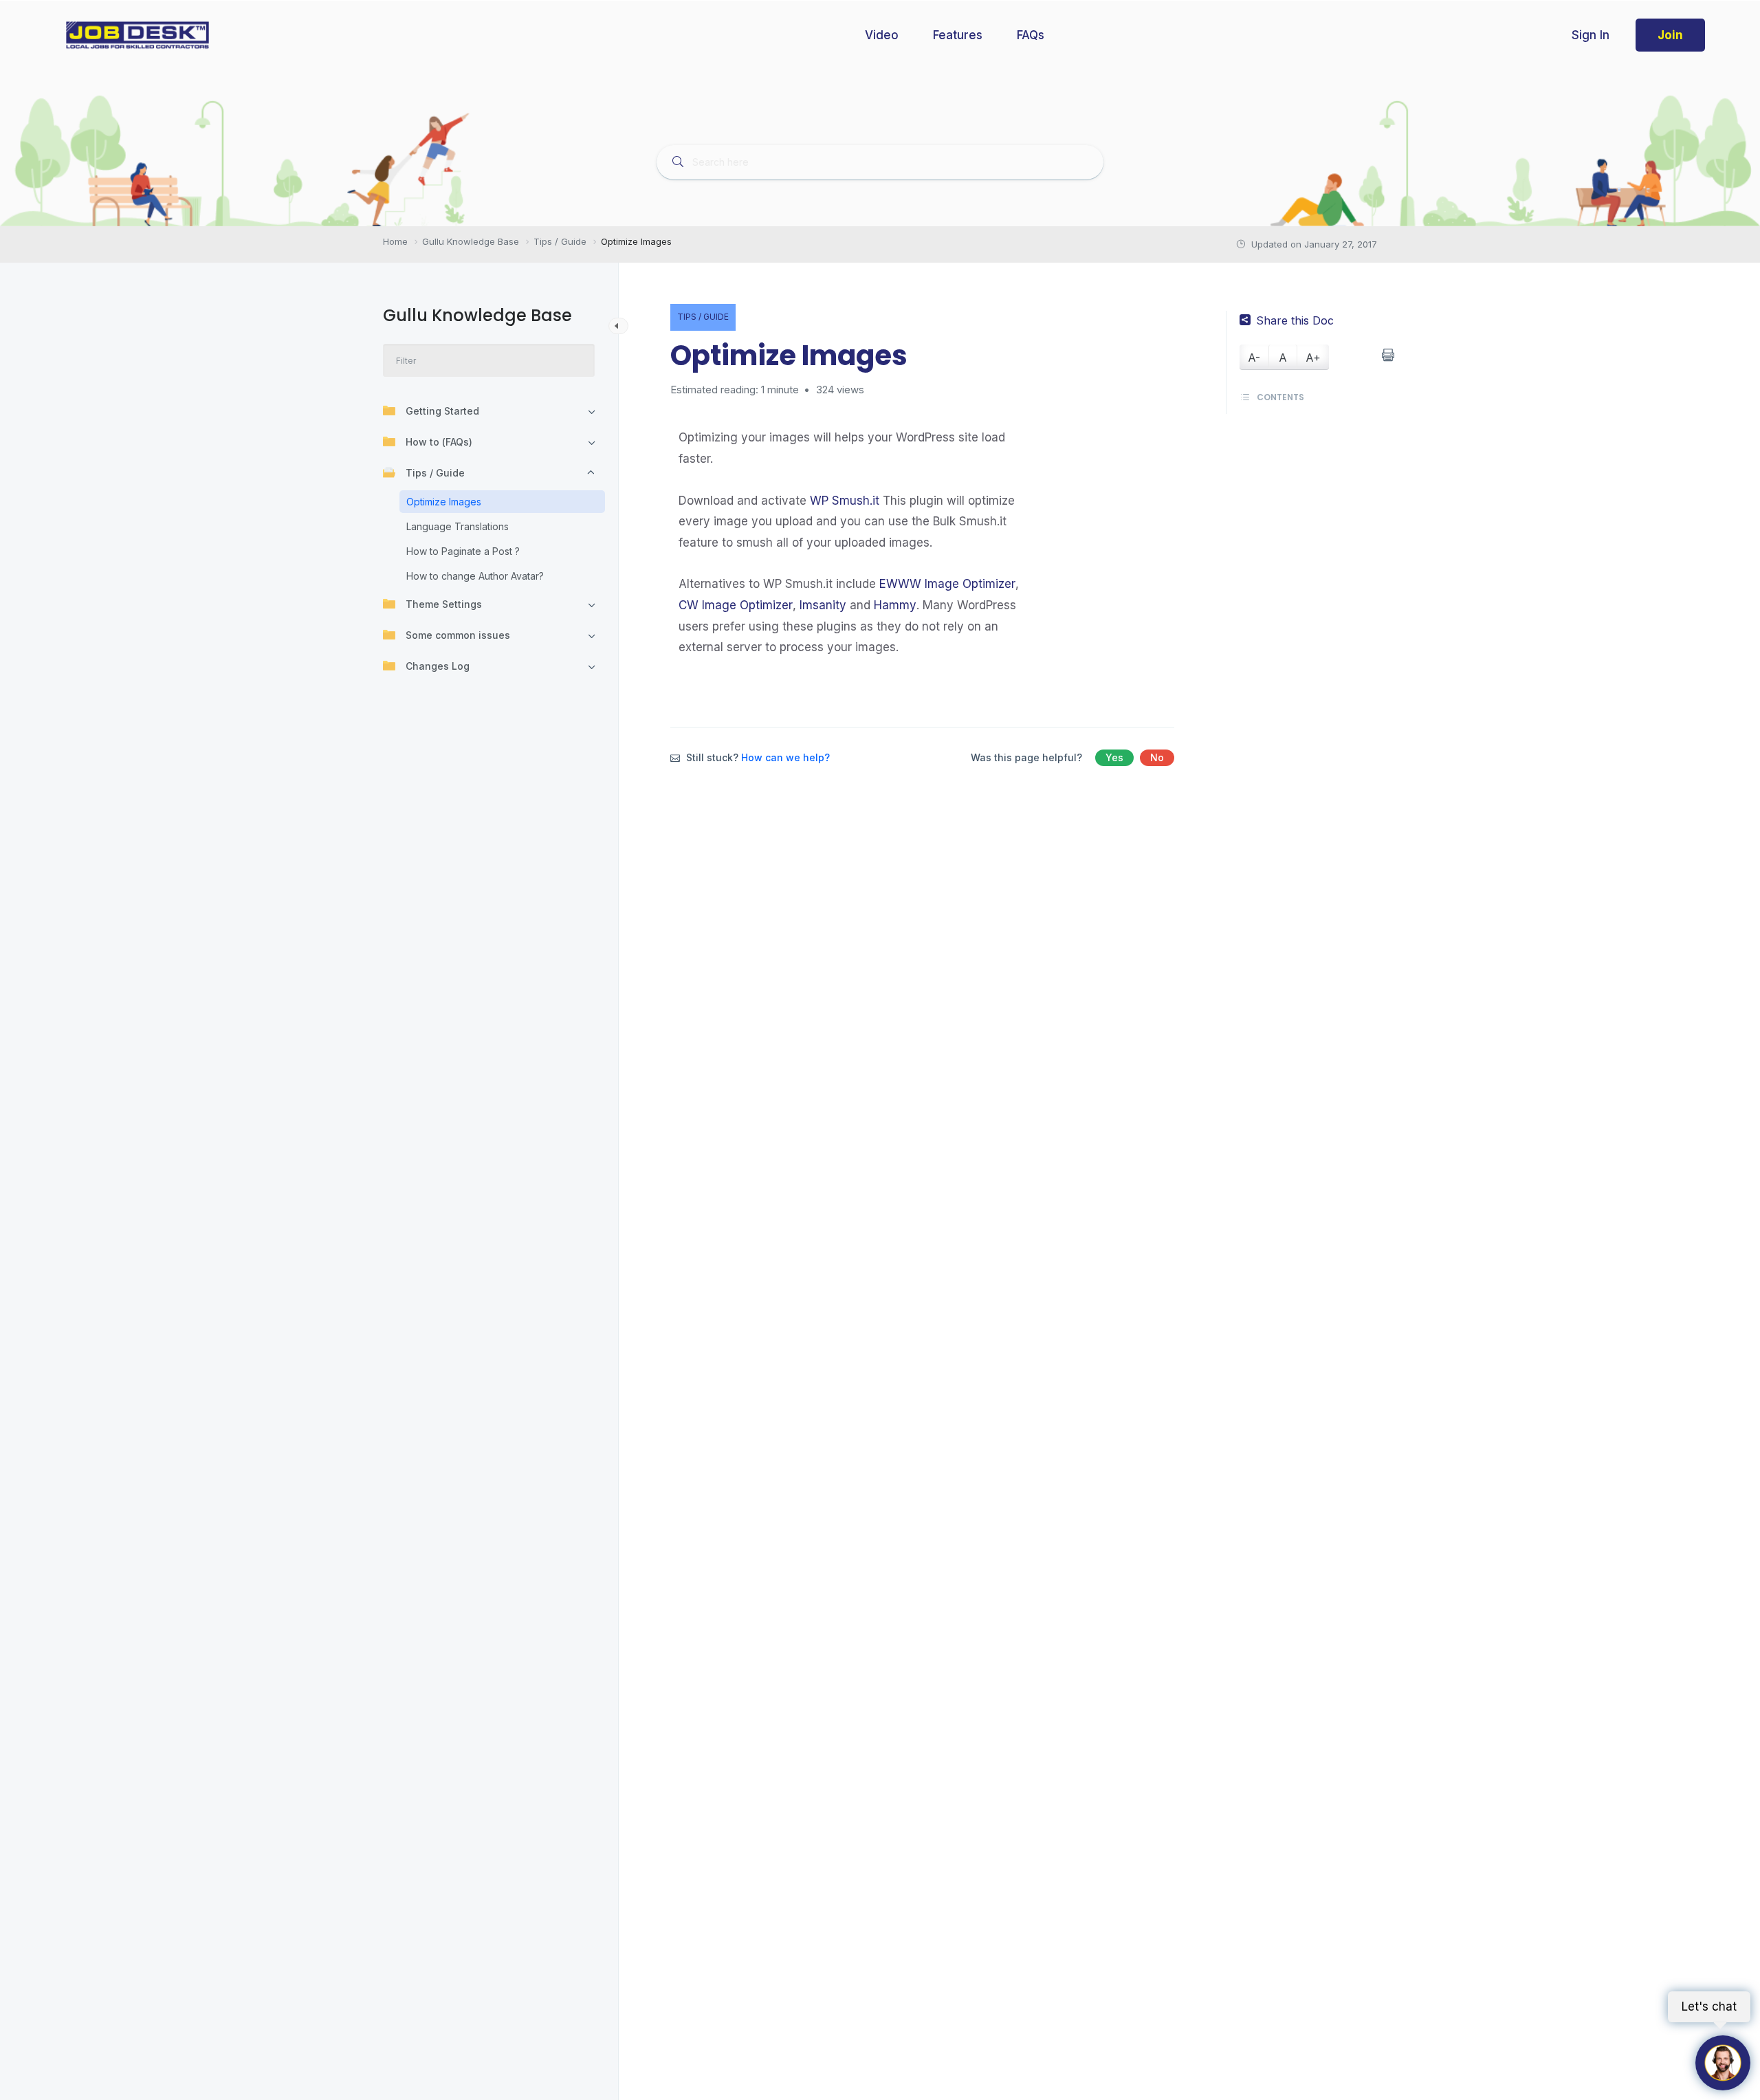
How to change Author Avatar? (475, 576)
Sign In (1591, 35)
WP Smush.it (845, 501)
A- (1254, 358)
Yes (1114, 757)
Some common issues (458, 635)
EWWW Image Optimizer (947, 584)
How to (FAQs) (439, 442)
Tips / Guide (435, 473)
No (1157, 757)
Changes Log (438, 666)
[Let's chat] (1723, 2063)
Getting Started (442, 411)
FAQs (1031, 35)
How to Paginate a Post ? (463, 551)
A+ (1313, 358)
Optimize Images (444, 502)
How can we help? (785, 757)
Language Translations (458, 526)
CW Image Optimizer (736, 605)
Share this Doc (1295, 320)
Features (958, 35)
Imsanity (823, 605)
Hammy (895, 605)
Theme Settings (444, 604)
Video (882, 35)
